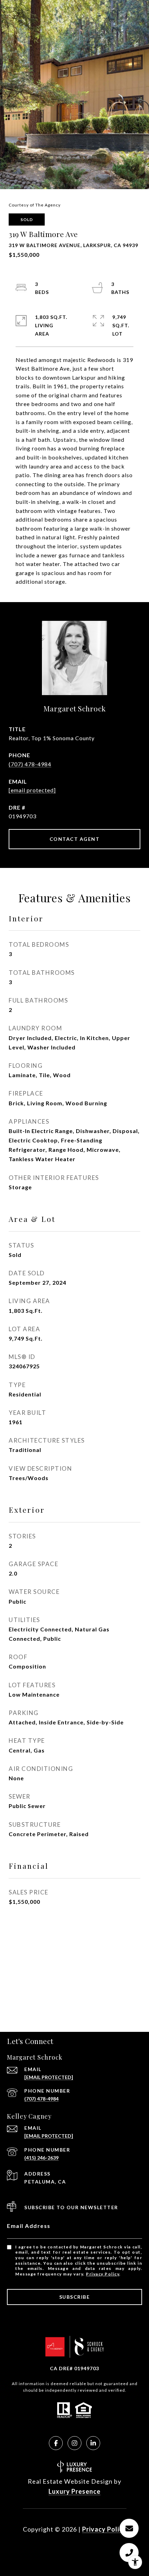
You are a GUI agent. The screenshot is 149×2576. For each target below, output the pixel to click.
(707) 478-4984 (30, 764)
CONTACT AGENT (75, 839)
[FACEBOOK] (56, 2443)
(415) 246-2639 (41, 2158)
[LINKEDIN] (93, 2443)
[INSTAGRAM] (74, 2443)
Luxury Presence (74, 2491)
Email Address (29, 2226)
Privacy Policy (103, 2274)
